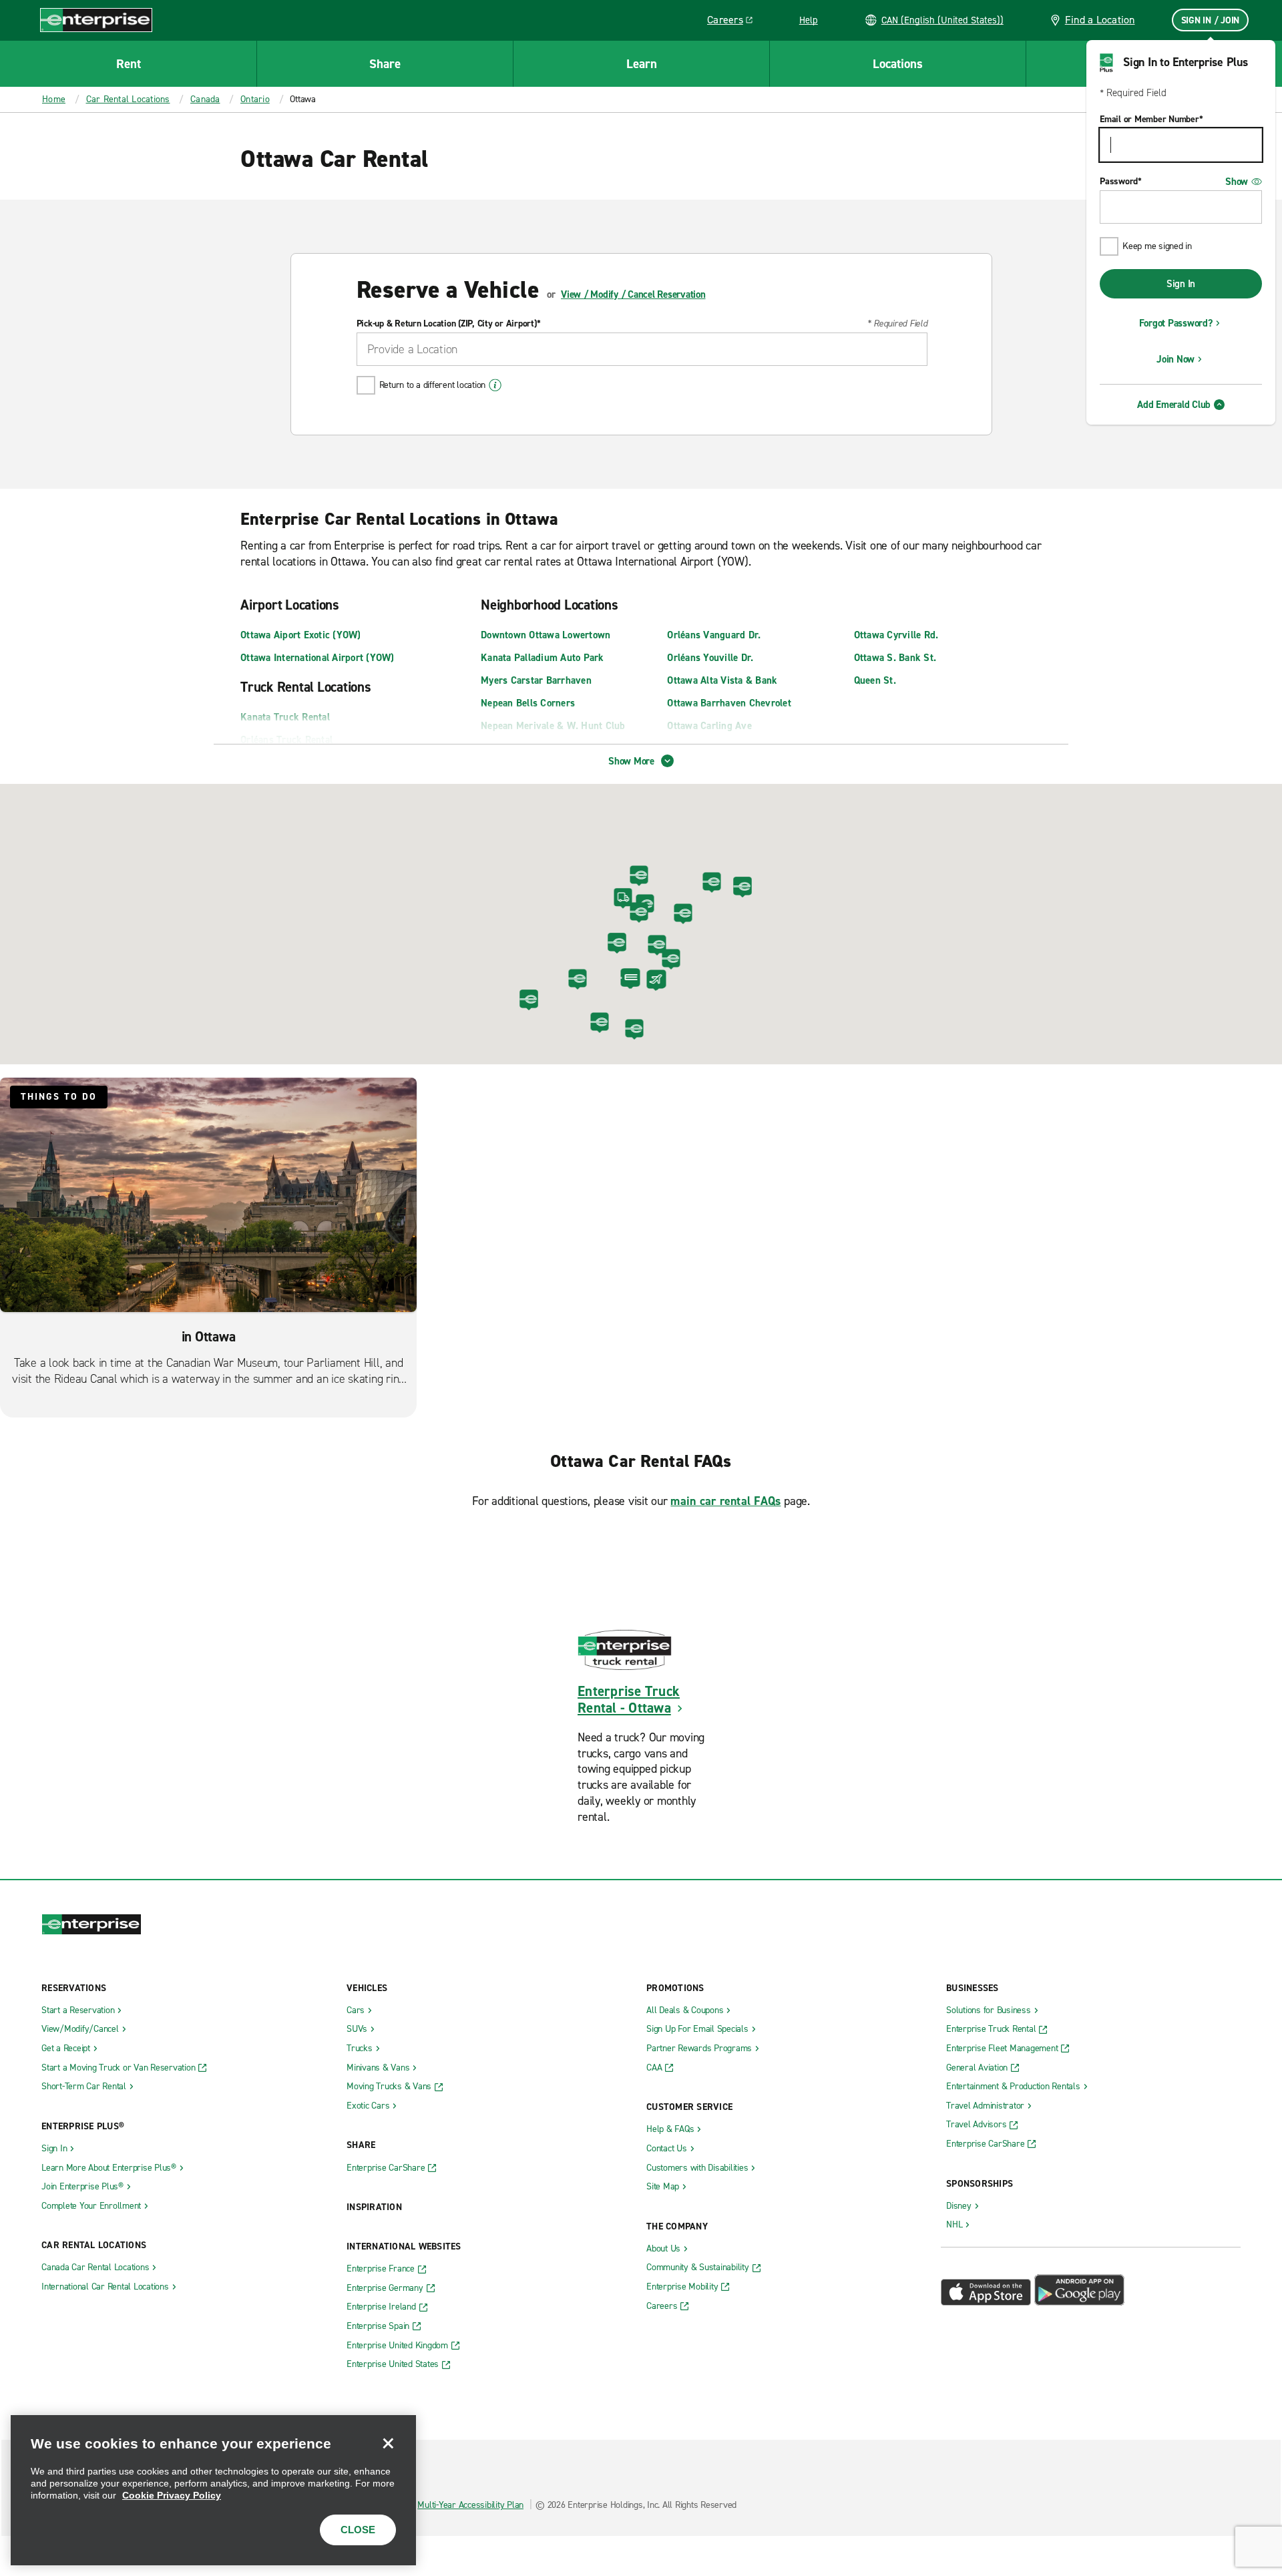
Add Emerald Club (1174, 405)
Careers (735, 22)
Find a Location (1100, 20)
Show (1237, 182)
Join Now (1176, 359)
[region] (213, 2490)
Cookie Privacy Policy (172, 2495)
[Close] (388, 2443)
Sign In (1181, 284)
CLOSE (358, 2530)
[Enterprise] (96, 20)
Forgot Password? (1176, 323)
